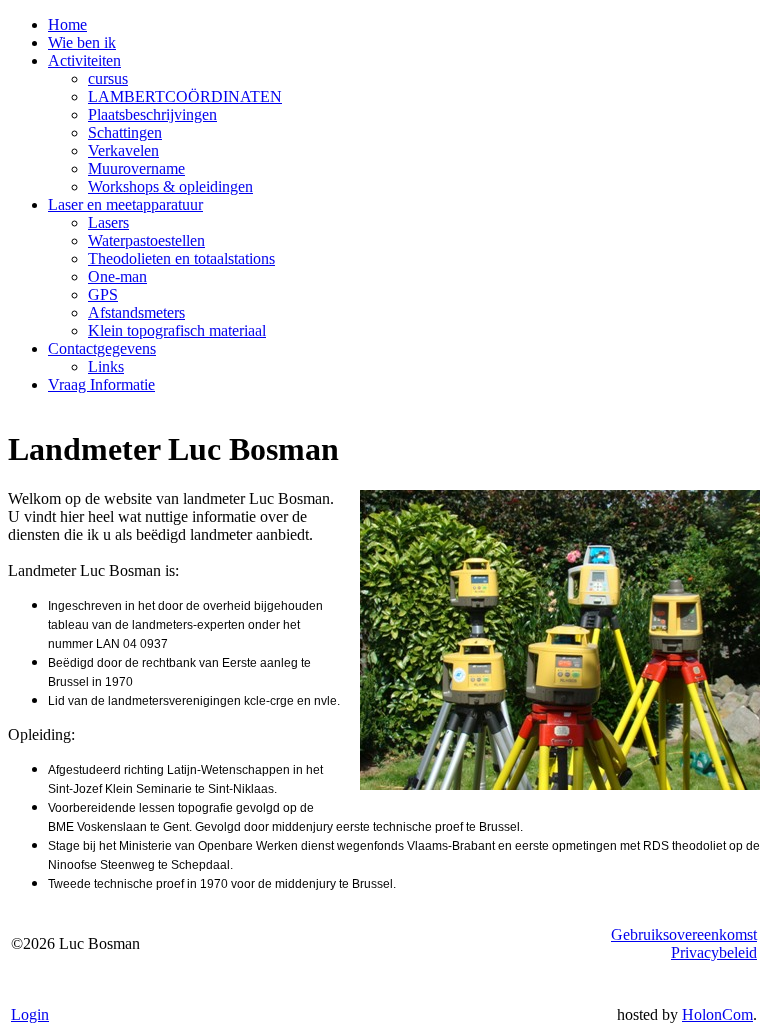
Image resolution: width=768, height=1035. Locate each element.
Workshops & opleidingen (170, 186)
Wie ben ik (82, 42)
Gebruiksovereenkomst (684, 934)
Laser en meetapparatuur (125, 204)
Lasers (108, 222)
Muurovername (136, 168)
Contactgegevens (102, 348)
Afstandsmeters (136, 312)
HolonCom (717, 1014)
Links (106, 366)
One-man (117, 276)
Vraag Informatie (101, 384)
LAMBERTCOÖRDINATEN (185, 96)
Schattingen (125, 132)
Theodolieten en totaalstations (181, 258)
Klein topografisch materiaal (177, 330)
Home (67, 24)
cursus (108, 78)
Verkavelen (123, 150)
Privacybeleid (714, 952)
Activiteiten (84, 60)
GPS (103, 294)
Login (30, 1014)
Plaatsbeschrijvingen (152, 114)
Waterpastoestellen (146, 240)
